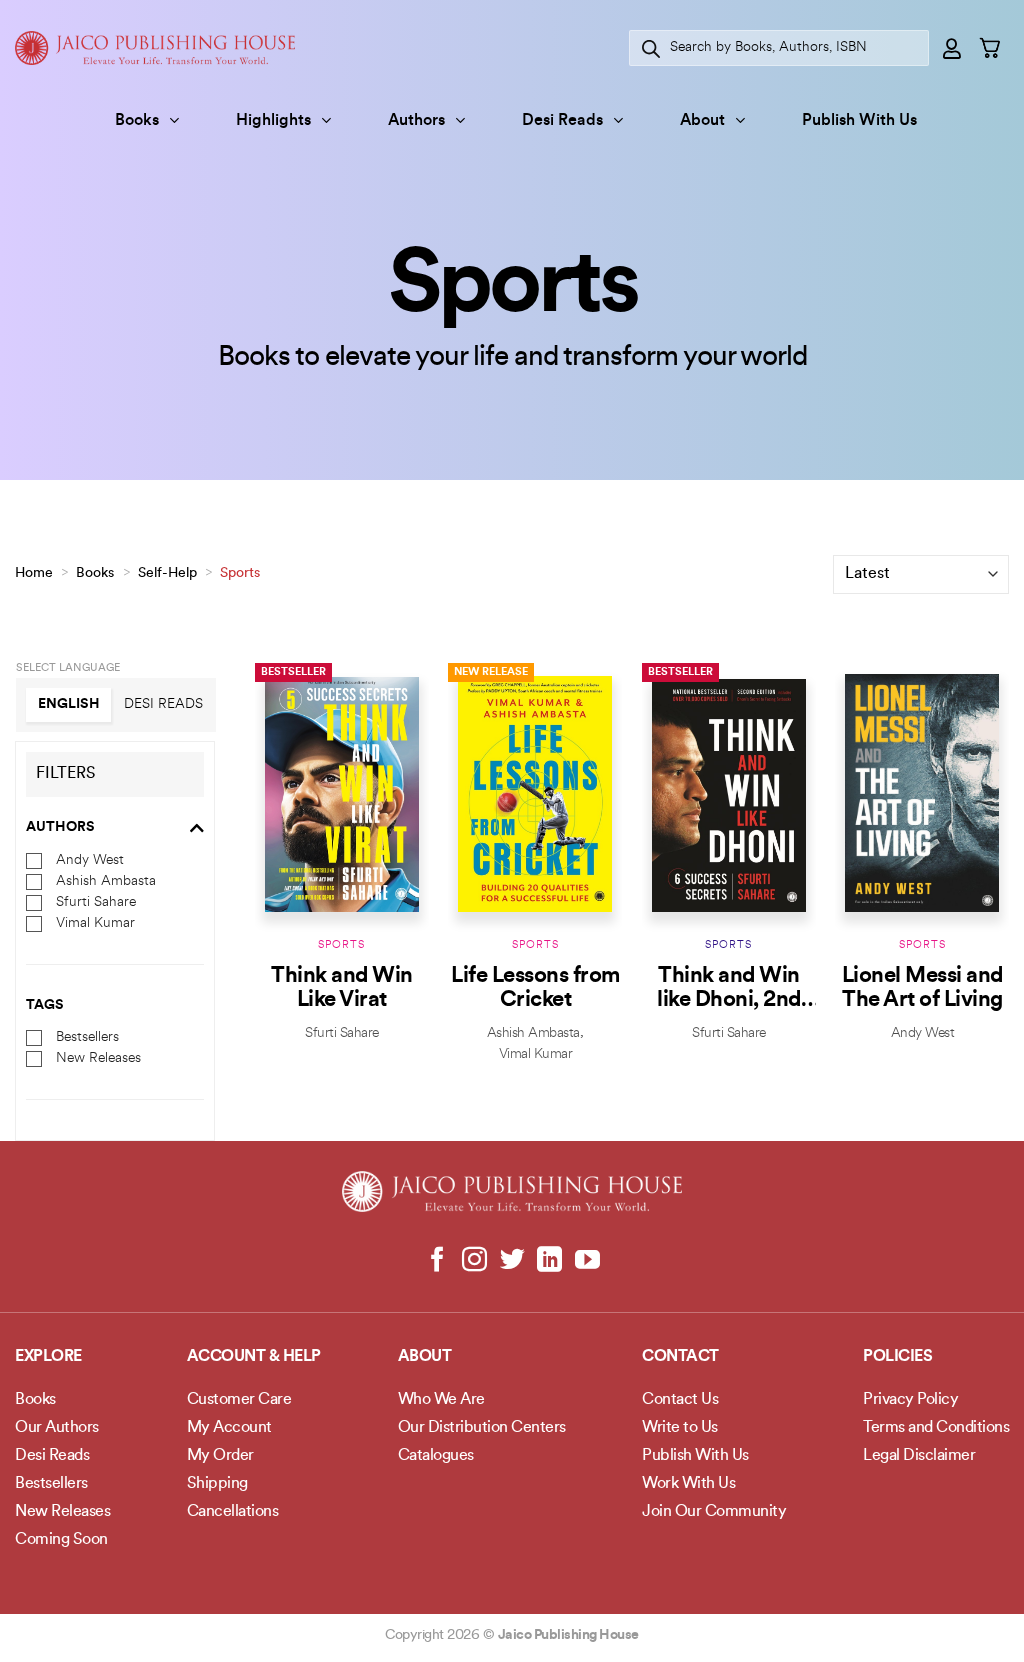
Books (137, 121)
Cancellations (233, 1512)
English (69, 704)
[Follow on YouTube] (586, 1261)
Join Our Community (714, 1512)
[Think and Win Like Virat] (342, 793)
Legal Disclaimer (919, 1456)
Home (34, 573)
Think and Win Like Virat (342, 988)
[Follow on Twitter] (512, 1261)
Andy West (90, 859)
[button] (953, 48)
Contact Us (680, 1400)
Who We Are (441, 1400)
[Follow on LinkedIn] (549, 1261)
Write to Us (680, 1428)
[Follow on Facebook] (437, 1261)
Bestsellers (87, 1037)
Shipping (217, 1484)
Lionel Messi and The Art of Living (922, 988)
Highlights (273, 121)
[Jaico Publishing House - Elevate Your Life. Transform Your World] (155, 47)
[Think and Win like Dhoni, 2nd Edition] (729, 793)
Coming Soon (61, 1540)
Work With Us (688, 1484)
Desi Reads (562, 121)
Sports (341, 945)
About (702, 121)
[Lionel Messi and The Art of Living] (922, 793)
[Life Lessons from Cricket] (535, 793)
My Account (229, 1428)
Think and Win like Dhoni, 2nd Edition (729, 989)
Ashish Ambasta (106, 880)
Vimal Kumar (95, 922)
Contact (680, 1357)
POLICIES (897, 1357)
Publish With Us (859, 121)
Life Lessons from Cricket (535, 988)
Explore (48, 1357)
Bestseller (293, 672)
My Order (220, 1456)
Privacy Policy (910, 1400)
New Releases (98, 1058)
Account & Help (254, 1357)
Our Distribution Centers (482, 1428)
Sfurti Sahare (96, 901)
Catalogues (436, 1456)
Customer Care (239, 1400)
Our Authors (57, 1428)
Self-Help (167, 573)
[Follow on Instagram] (474, 1261)
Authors (416, 121)
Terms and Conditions (936, 1428)
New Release (491, 672)
